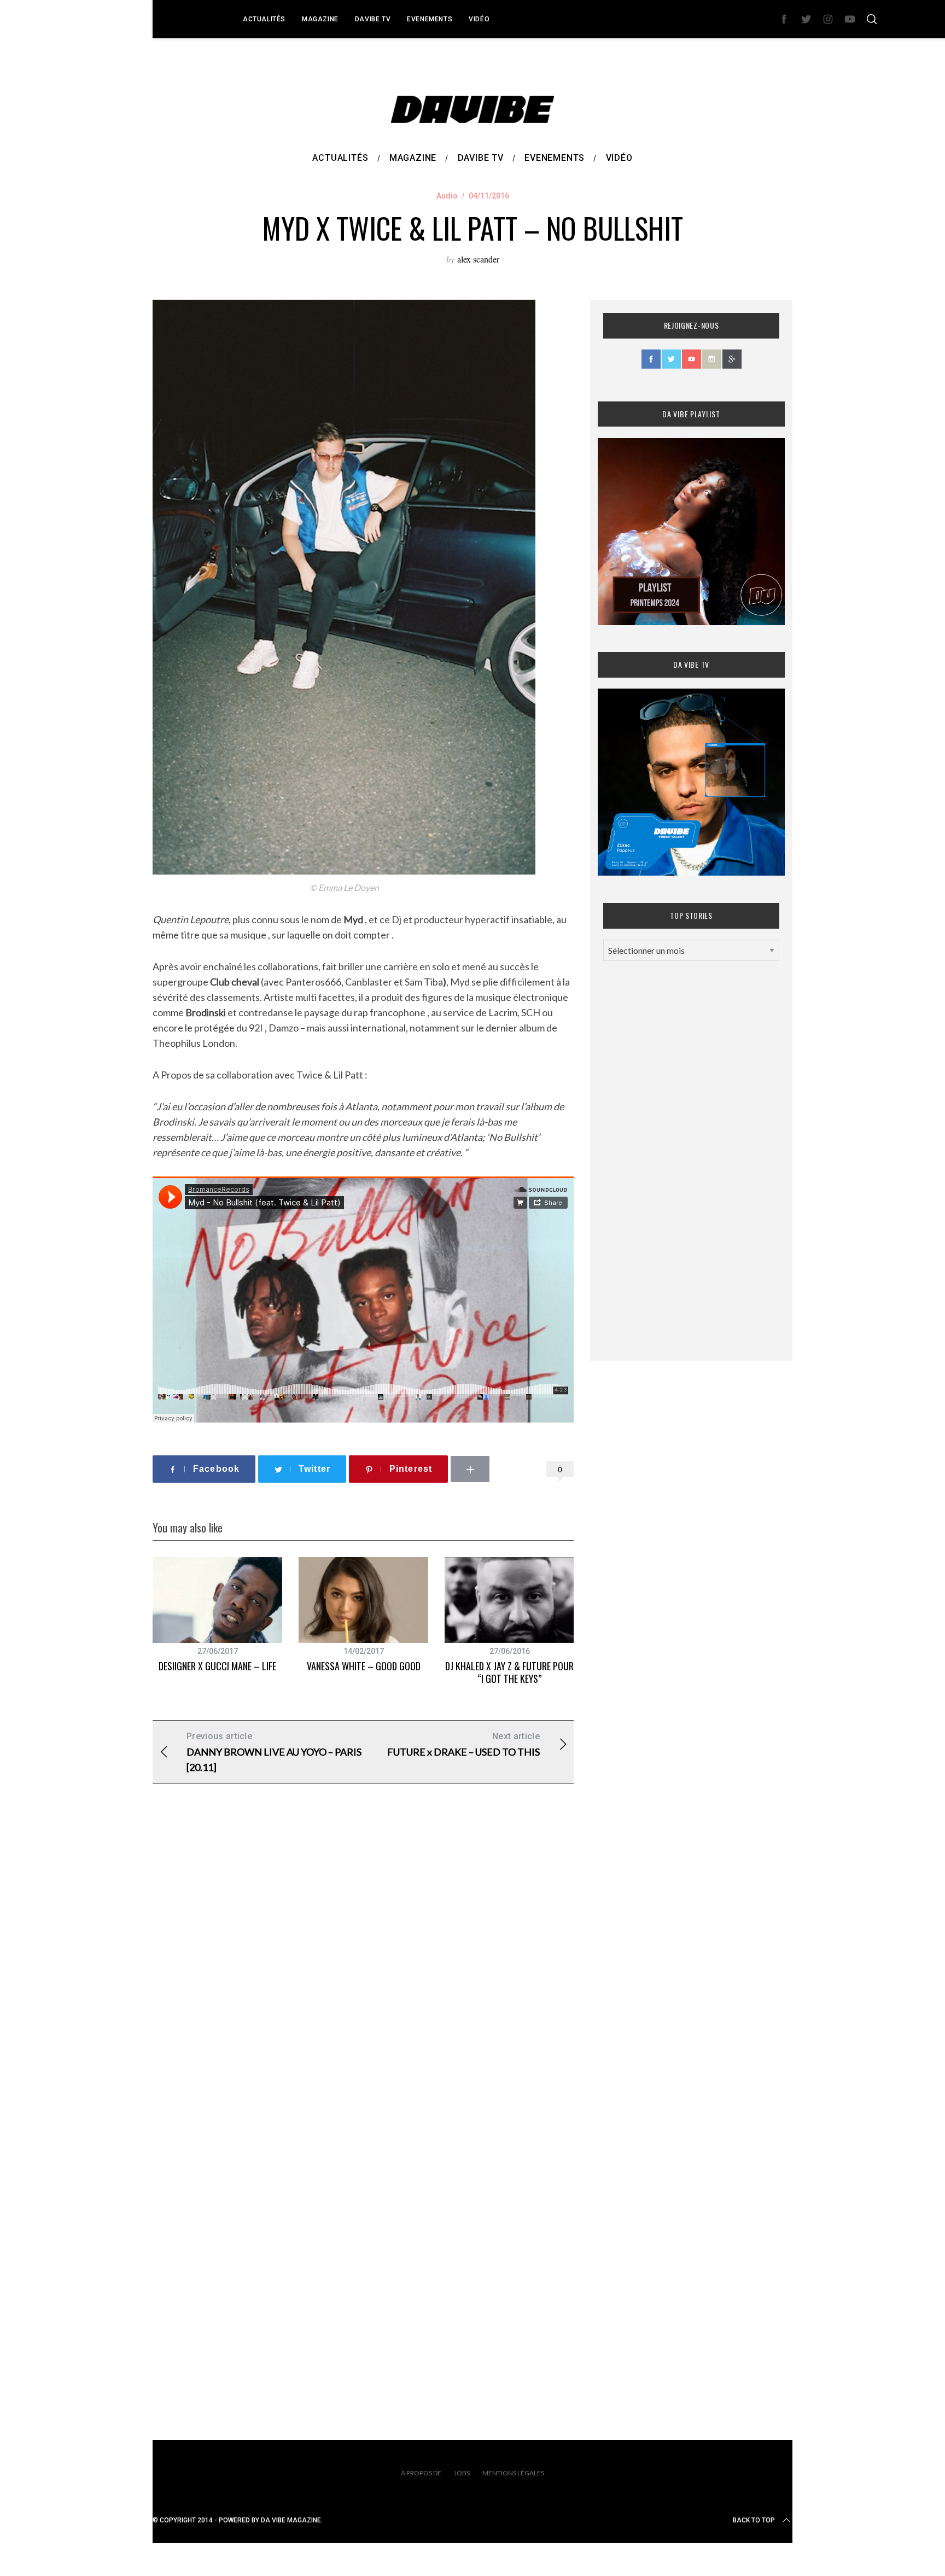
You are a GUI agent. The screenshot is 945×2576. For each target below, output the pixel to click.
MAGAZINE (320, 19)
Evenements (430, 19)
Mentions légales (513, 2473)
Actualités (264, 19)
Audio (447, 196)
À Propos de (421, 2473)
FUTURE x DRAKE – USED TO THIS (463, 1744)
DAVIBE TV (373, 19)
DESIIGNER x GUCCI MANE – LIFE (217, 1666)
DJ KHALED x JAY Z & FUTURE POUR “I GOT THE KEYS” (509, 1672)
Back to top (754, 2520)
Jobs (462, 2473)
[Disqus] (363, 1968)
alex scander (478, 259)
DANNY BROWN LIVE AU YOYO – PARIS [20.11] (274, 1752)
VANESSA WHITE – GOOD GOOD (364, 1666)
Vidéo (479, 19)
